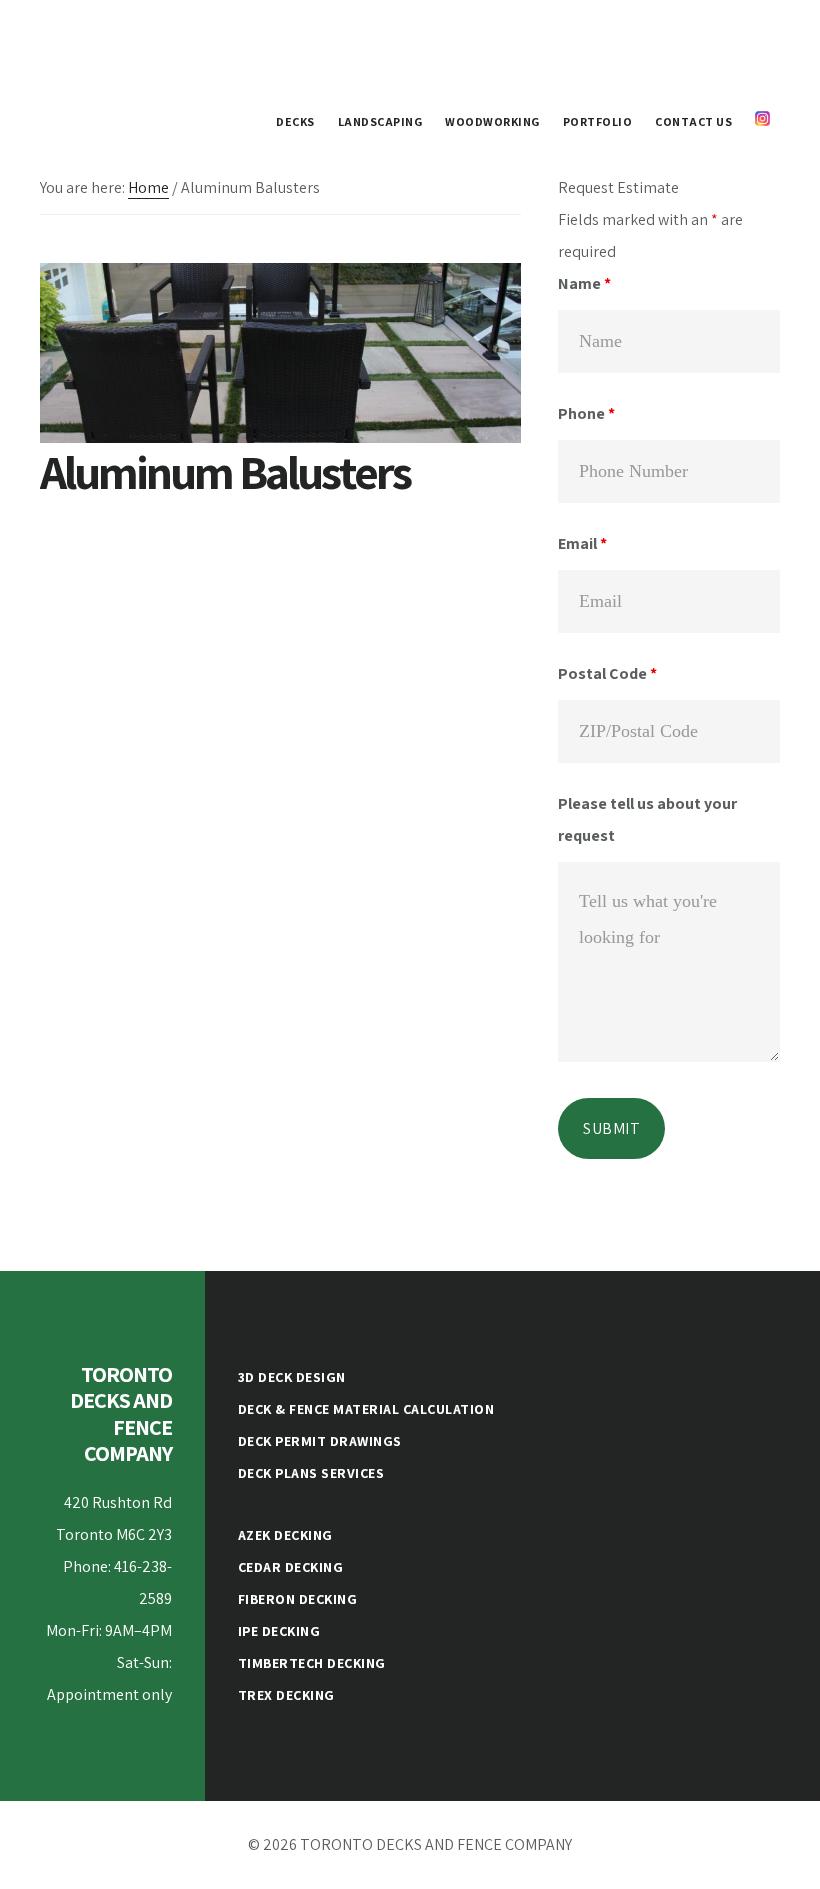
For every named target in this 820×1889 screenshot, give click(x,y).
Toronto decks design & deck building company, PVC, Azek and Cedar (190, 44)
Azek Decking (285, 1535)
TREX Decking (286, 1695)
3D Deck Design (292, 1377)
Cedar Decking (291, 1567)
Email (582, 543)
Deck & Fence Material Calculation (366, 1409)
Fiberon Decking (298, 1599)
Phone (586, 413)
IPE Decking (279, 1631)
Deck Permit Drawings (320, 1441)
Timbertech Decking (312, 1663)
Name (584, 283)
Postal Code (607, 673)
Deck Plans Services (311, 1473)
